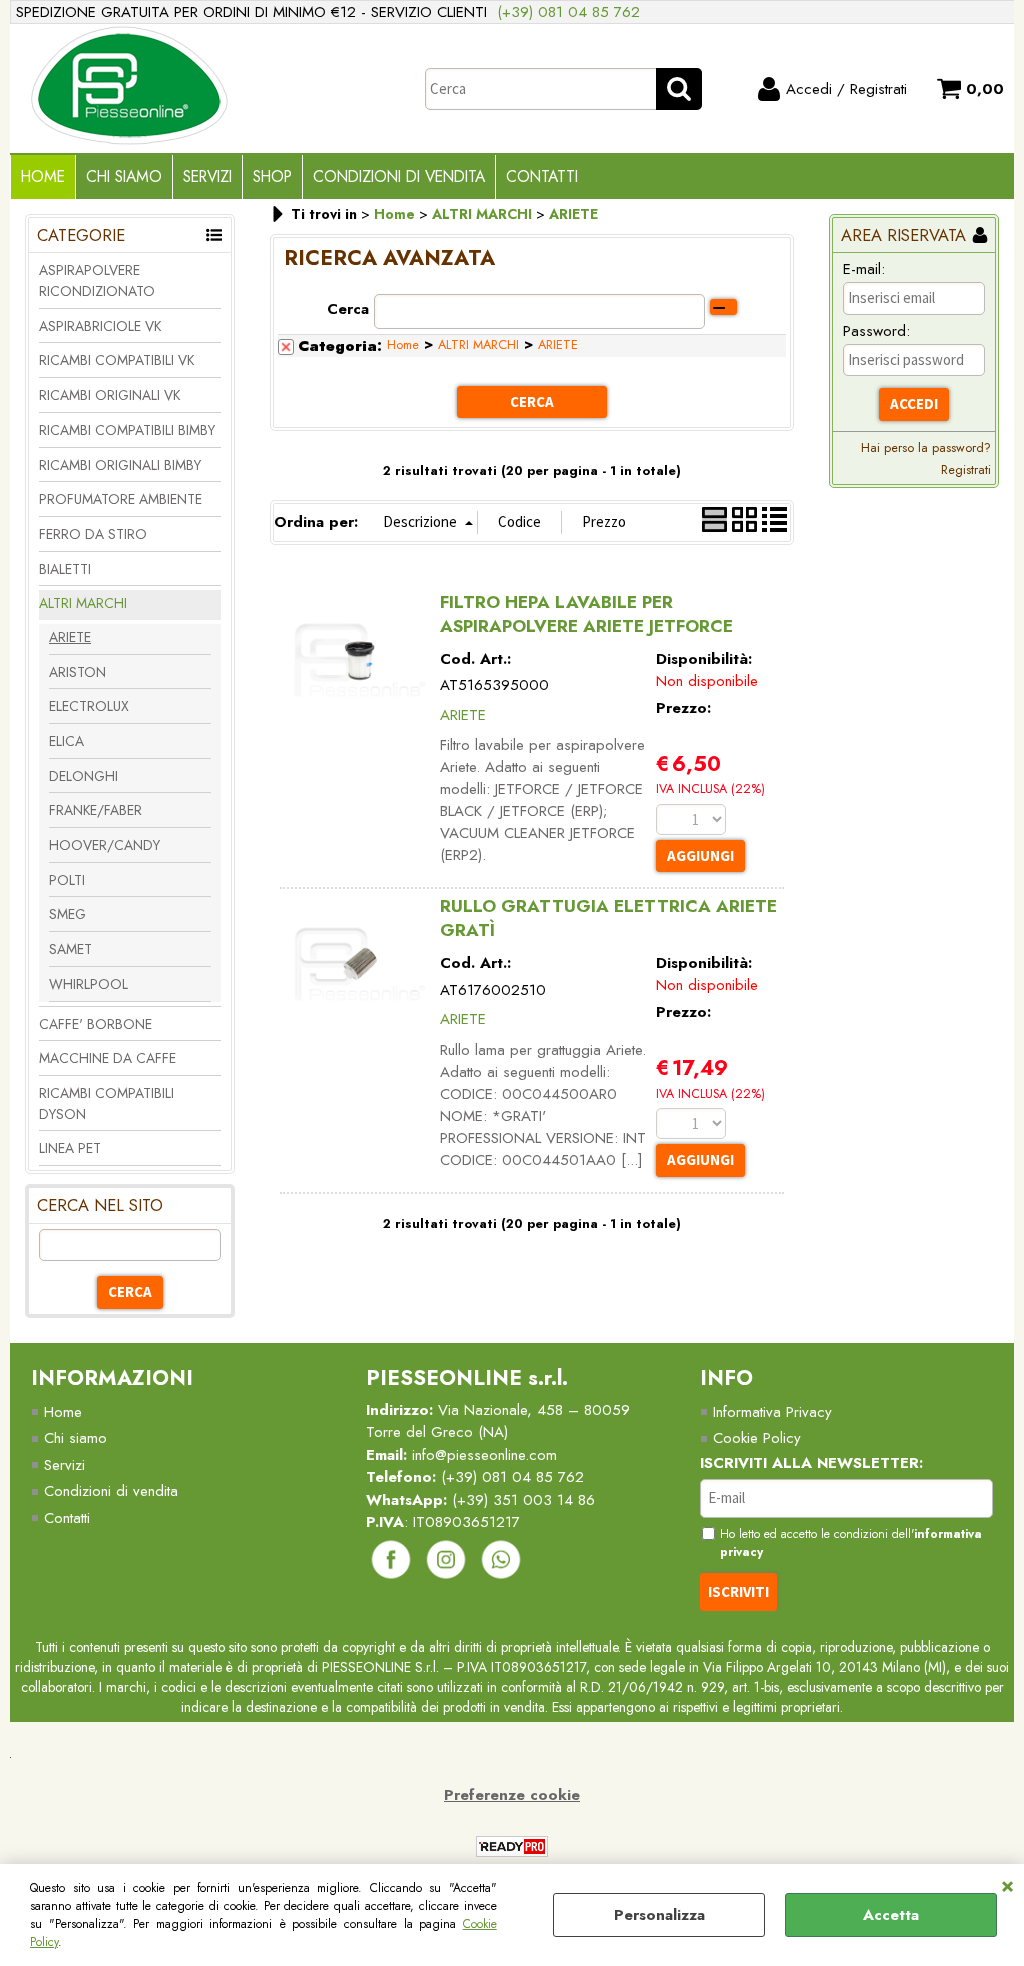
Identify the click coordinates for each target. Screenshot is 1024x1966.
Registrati (966, 469)
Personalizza (659, 1915)
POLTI (67, 880)
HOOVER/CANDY (104, 845)
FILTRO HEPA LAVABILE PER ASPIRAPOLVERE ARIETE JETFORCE (586, 614)
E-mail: (864, 269)
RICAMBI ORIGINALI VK (109, 395)
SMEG (67, 914)
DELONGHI (83, 776)
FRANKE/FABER (95, 810)
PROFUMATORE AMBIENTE (120, 499)
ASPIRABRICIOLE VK (100, 326)
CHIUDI (1007, 1884)
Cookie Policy (757, 1438)
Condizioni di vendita (399, 176)
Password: (876, 331)
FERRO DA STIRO (93, 534)
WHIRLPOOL (88, 984)
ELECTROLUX (89, 706)
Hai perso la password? (926, 447)
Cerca (348, 309)
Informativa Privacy (772, 1412)
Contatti (542, 176)
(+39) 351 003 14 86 (523, 1500)
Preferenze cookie (512, 1795)
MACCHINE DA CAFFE (107, 1058)
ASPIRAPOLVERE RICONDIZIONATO (97, 280)
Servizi (207, 176)
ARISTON (77, 672)
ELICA (66, 741)
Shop (272, 176)
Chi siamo (75, 1438)
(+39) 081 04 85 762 (568, 12)
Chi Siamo (124, 176)
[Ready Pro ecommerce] (512, 1846)
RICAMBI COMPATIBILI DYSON (106, 1103)
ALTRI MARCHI (83, 603)
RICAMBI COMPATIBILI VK (116, 360)
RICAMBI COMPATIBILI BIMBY (127, 430)
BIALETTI (65, 569)
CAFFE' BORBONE (95, 1024)
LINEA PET (70, 1148)
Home (43, 176)
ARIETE (70, 637)
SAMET (70, 949)
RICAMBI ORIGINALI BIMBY (120, 465)
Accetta (891, 1915)
